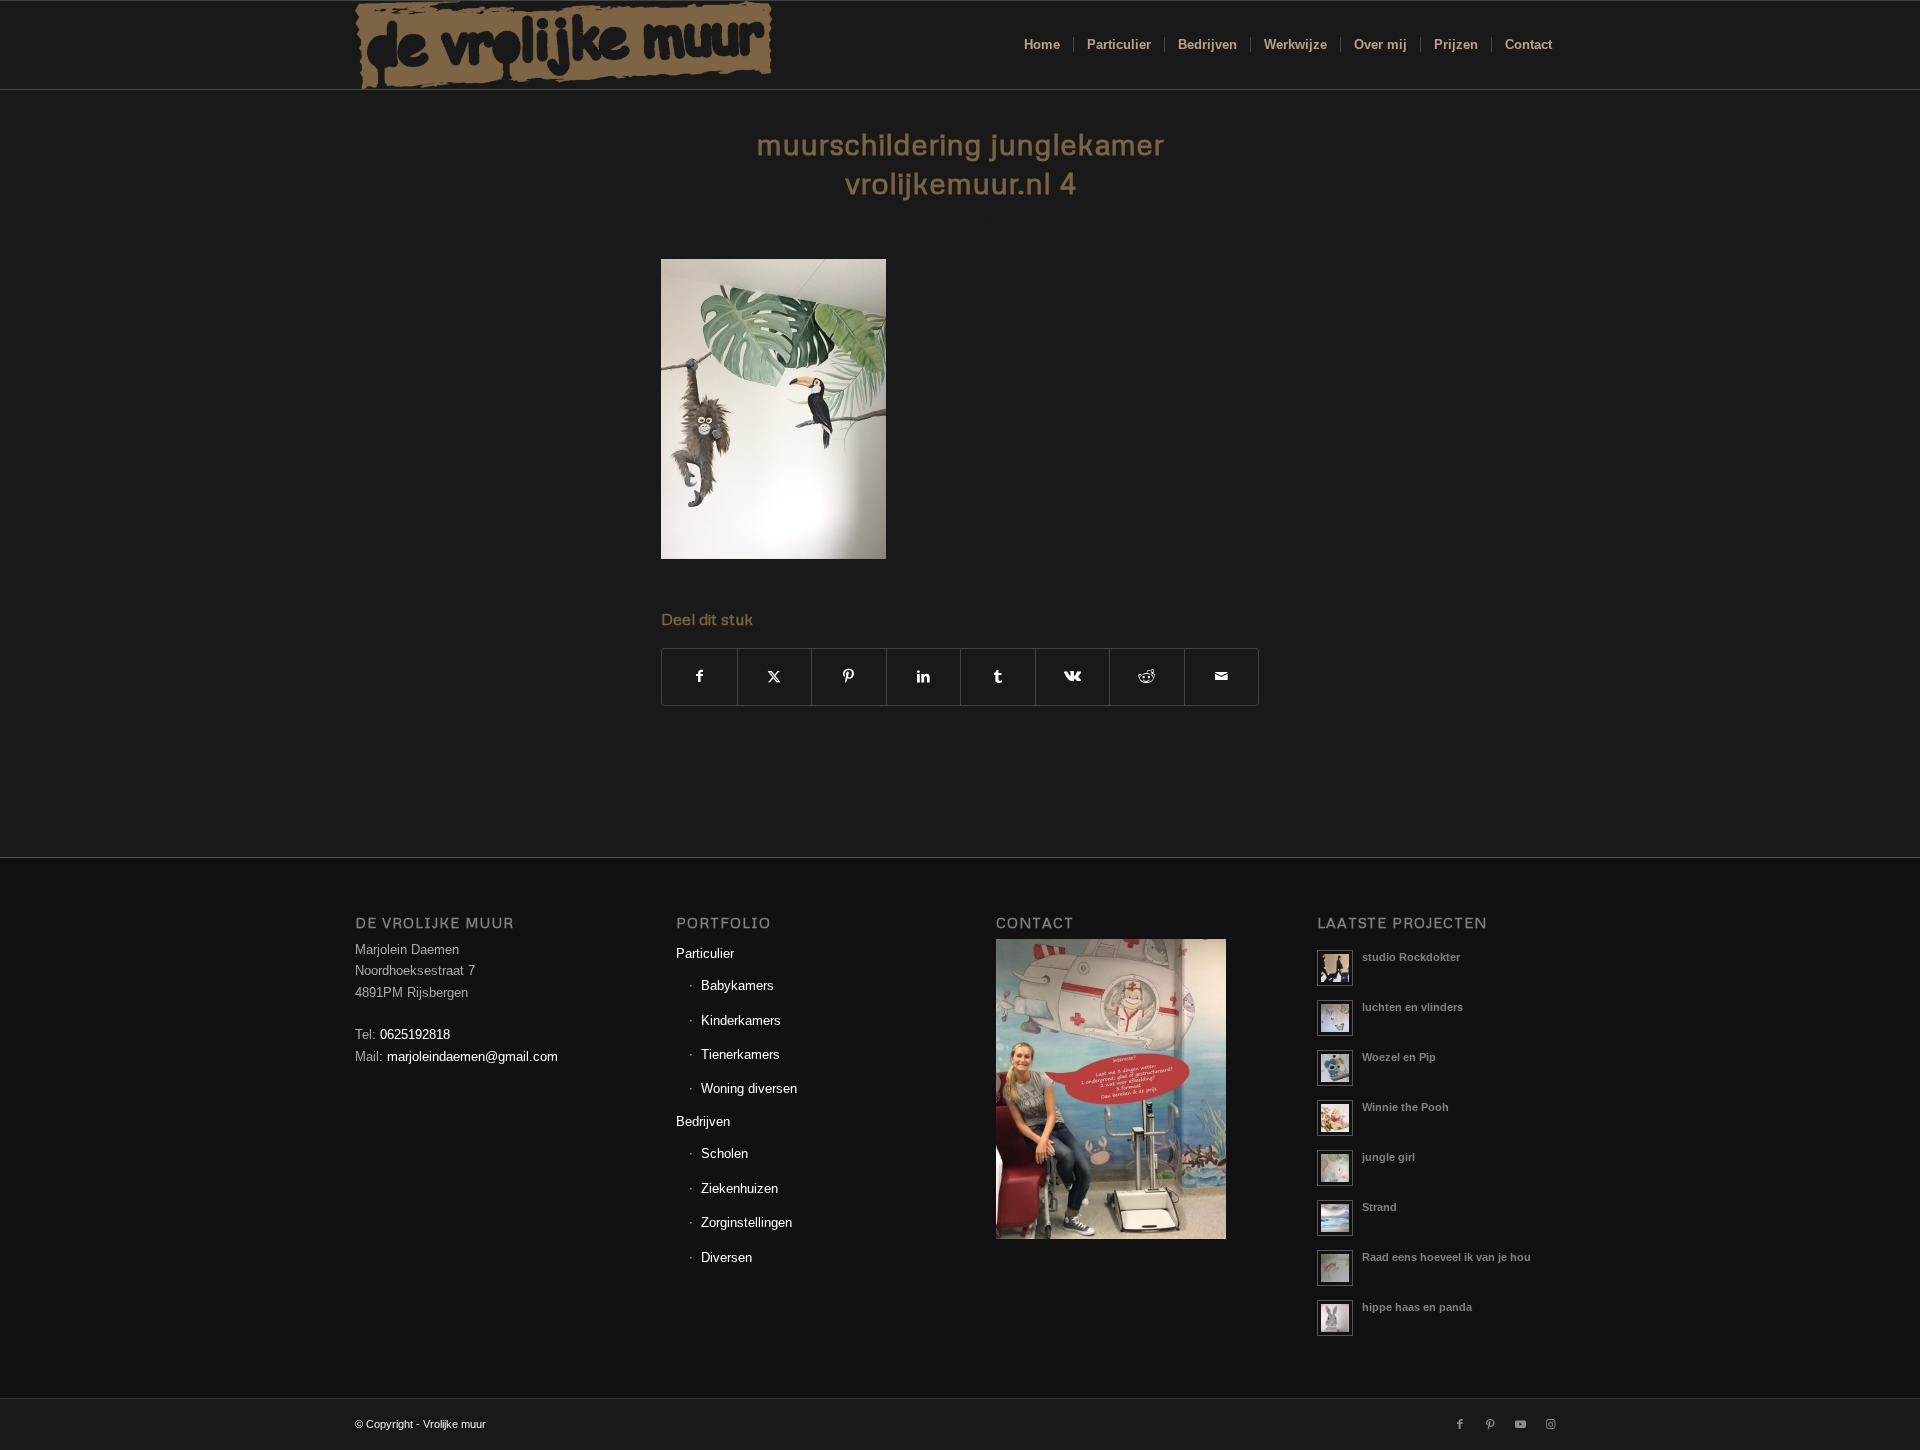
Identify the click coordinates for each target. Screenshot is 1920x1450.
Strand (1379, 1207)
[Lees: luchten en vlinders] (1335, 1018)
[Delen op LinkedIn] (924, 676)
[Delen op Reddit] (1147, 676)
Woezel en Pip (1399, 1057)
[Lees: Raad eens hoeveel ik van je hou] (1335, 1268)
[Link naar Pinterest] (1490, 1424)
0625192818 (415, 1034)
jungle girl (1388, 1157)
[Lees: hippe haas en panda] (1335, 1318)
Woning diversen (749, 1088)
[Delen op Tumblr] (998, 676)
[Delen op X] (775, 676)
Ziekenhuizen (739, 1188)
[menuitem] (1042, 45)
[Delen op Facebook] (699, 676)
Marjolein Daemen (1032, 223)
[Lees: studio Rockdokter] (1335, 968)
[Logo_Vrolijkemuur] (564, 45)
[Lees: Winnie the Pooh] (1335, 1118)
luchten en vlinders (1412, 1007)
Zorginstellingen (746, 1222)
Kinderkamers (741, 1020)
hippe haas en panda (1417, 1307)
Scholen (724, 1153)
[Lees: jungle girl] (1335, 1168)
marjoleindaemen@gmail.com (472, 1056)
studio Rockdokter (1411, 957)
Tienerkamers (740, 1054)
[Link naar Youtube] (1520, 1424)
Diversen (726, 1257)
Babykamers (737, 985)
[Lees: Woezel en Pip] (1335, 1068)
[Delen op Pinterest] (849, 676)
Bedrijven (703, 1121)
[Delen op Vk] (1073, 676)
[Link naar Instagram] (1550, 1424)
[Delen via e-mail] (1222, 676)
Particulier (705, 953)
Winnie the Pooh (1405, 1107)
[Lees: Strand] (1335, 1218)
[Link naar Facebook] (1460, 1424)
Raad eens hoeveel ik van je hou (1446, 1257)
